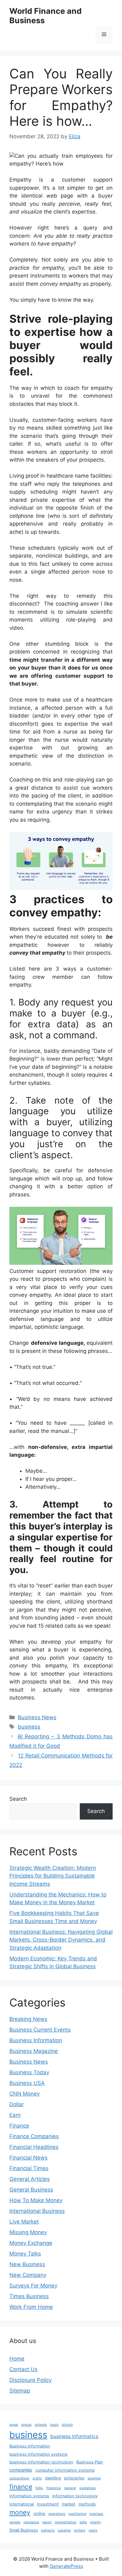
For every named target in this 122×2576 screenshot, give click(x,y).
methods (87, 2504)
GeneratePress (66, 2566)
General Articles (30, 2179)
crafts (37, 2478)
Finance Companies (34, 2136)
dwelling (53, 2478)
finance (21, 2487)
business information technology (41, 2462)
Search (18, 1799)
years (93, 2530)
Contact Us (23, 2369)
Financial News (28, 2158)
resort (47, 2522)
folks (39, 2488)
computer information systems (65, 2470)
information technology (75, 2496)
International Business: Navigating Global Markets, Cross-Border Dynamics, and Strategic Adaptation (61, 1940)
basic (54, 2425)
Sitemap (20, 2391)
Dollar (17, 2104)
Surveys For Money (33, 2286)
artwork (41, 2425)
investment (48, 2504)
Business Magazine (34, 2051)
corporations (19, 2478)
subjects (48, 2530)
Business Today (29, 2072)
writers (80, 2530)
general (70, 2488)
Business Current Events (40, 2030)
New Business (27, 2264)
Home (17, 2359)
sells (83, 2522)
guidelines (87, 2488)
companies (21, 2470)
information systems (29, 2496)
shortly (96, 2522)
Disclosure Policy (30, 2380)
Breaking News (28, 2019)
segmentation (66, 2522)
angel (14, 2425)
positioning (77, 2514)
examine (94, 2478)
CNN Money (25, 2094)
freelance (54, 2488)
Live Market (24, 2222)
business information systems (38, 2454)
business (29, 1727)
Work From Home (31, 2307)
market (69, 2504)
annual (26, 2425)
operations (57, 2514)
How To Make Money (36, 2200)
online (39, 2513)
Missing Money (28, 2232)
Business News (37, 1717)
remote (15, 2522)
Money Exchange (31, 2243)
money (20, 2512)
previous (96, 2514)
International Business (37, 2211)
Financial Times (29, 2168)
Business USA (27, 2083)
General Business (31, 2190)
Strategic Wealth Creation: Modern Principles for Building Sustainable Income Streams (53, 1876)
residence (31, 2522)
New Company (28, 2275)
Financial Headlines (34, 2147)
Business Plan (90, 2462)
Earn (15, 2115)
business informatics (74, 2436)
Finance (19, 2126)
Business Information (36, 2040)
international (22, 2504)
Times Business (29, 2296)
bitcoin (67, 2425)
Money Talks (25, 2254)
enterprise (74, 2478)
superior (64, 2530)
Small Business (24, 2530)
